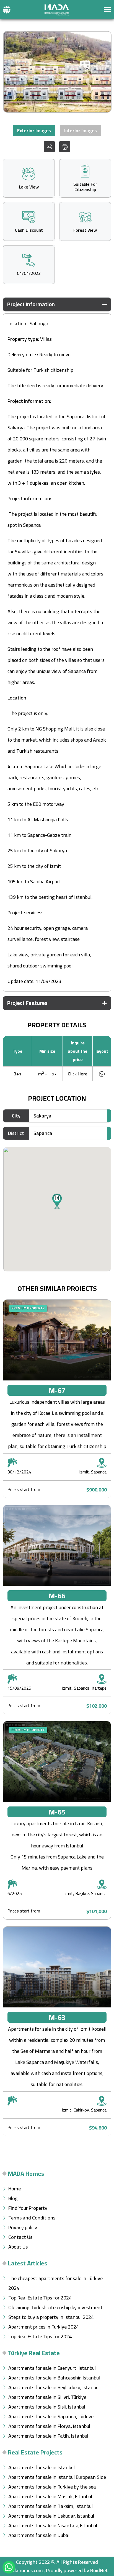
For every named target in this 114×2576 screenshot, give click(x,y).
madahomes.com (24, 2570)
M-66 (57, 1596)
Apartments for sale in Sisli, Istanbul (47, 2407)
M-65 (57, 1812)
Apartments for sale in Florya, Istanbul (49, 2426)
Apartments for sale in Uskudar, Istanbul (51, 2516)
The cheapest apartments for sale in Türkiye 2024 (55, 2283)
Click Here (78, 1074)
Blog (13, 2198)
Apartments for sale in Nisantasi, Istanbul (53, 2525)
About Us (18, 2247)
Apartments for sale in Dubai (39, 2535)
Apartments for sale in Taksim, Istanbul (50, 2506)
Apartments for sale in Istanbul (42, 2467)
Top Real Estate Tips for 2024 (40, 2298)
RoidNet (99, 2570)
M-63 (57, 2017)
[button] (7, 10)
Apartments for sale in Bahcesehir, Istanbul (54, 2378)
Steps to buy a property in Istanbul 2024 (51, 2317)
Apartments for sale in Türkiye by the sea (52, 2487)
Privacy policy (23, 2227)
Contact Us (20, 2237)
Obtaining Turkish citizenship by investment (55, 2307)
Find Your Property (28, 2208)
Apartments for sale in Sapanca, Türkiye (51, 2416)
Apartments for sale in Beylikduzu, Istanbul (54, 2387)
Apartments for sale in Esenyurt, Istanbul (52, 2368)
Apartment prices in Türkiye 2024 (44, 2327)
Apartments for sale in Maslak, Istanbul (50, 2496)
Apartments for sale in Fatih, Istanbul (48, 2436)
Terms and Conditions (32, 2218)
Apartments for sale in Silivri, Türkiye (47, 2397)
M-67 (57, 1390)
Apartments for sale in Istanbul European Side (57, 2477)
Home (15, 2189)
